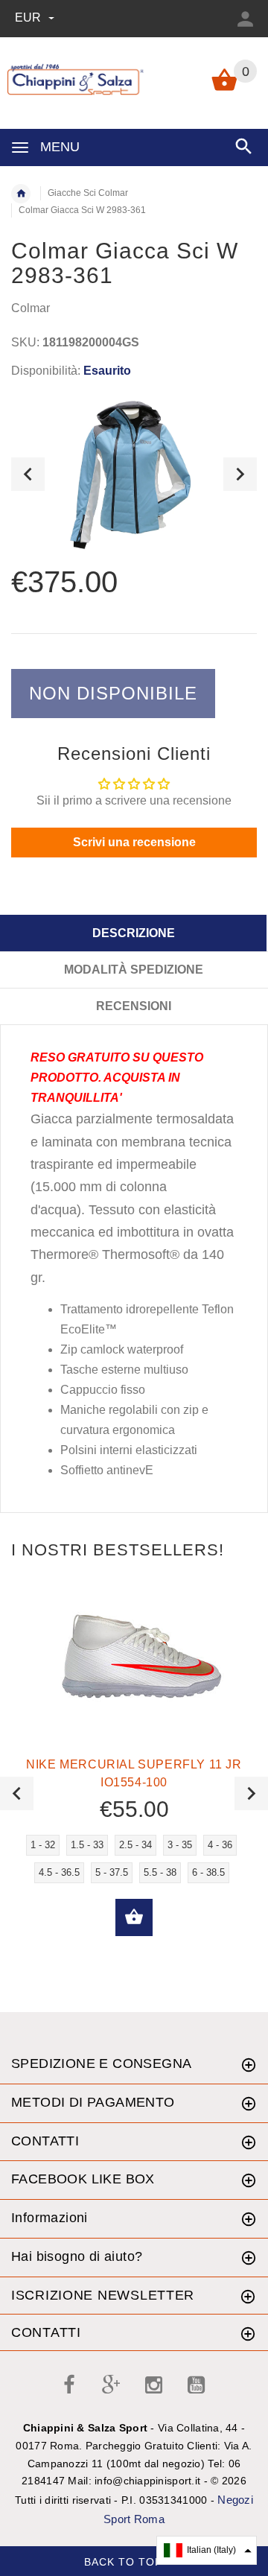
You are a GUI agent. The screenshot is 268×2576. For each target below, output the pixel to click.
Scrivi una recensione (134, 842)
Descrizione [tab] (134, 933)
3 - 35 (180, 1845)
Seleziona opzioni (134, 1917)
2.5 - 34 (135, 1845)
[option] (134, 474)
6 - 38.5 (208, 1872)
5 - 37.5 (112, 1872)
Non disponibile (113, 693)
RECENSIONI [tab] (134, 1006)
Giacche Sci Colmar (88, 193)
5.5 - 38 (160, 1872)
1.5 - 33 (87, 1845)
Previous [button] (28, 474)
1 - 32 (43, 1845)
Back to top (125, 2562)
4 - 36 (220, 1845)
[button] (207, 2550)
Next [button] (240, 474)
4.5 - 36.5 (59, 1872)
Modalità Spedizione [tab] (134, 970)
